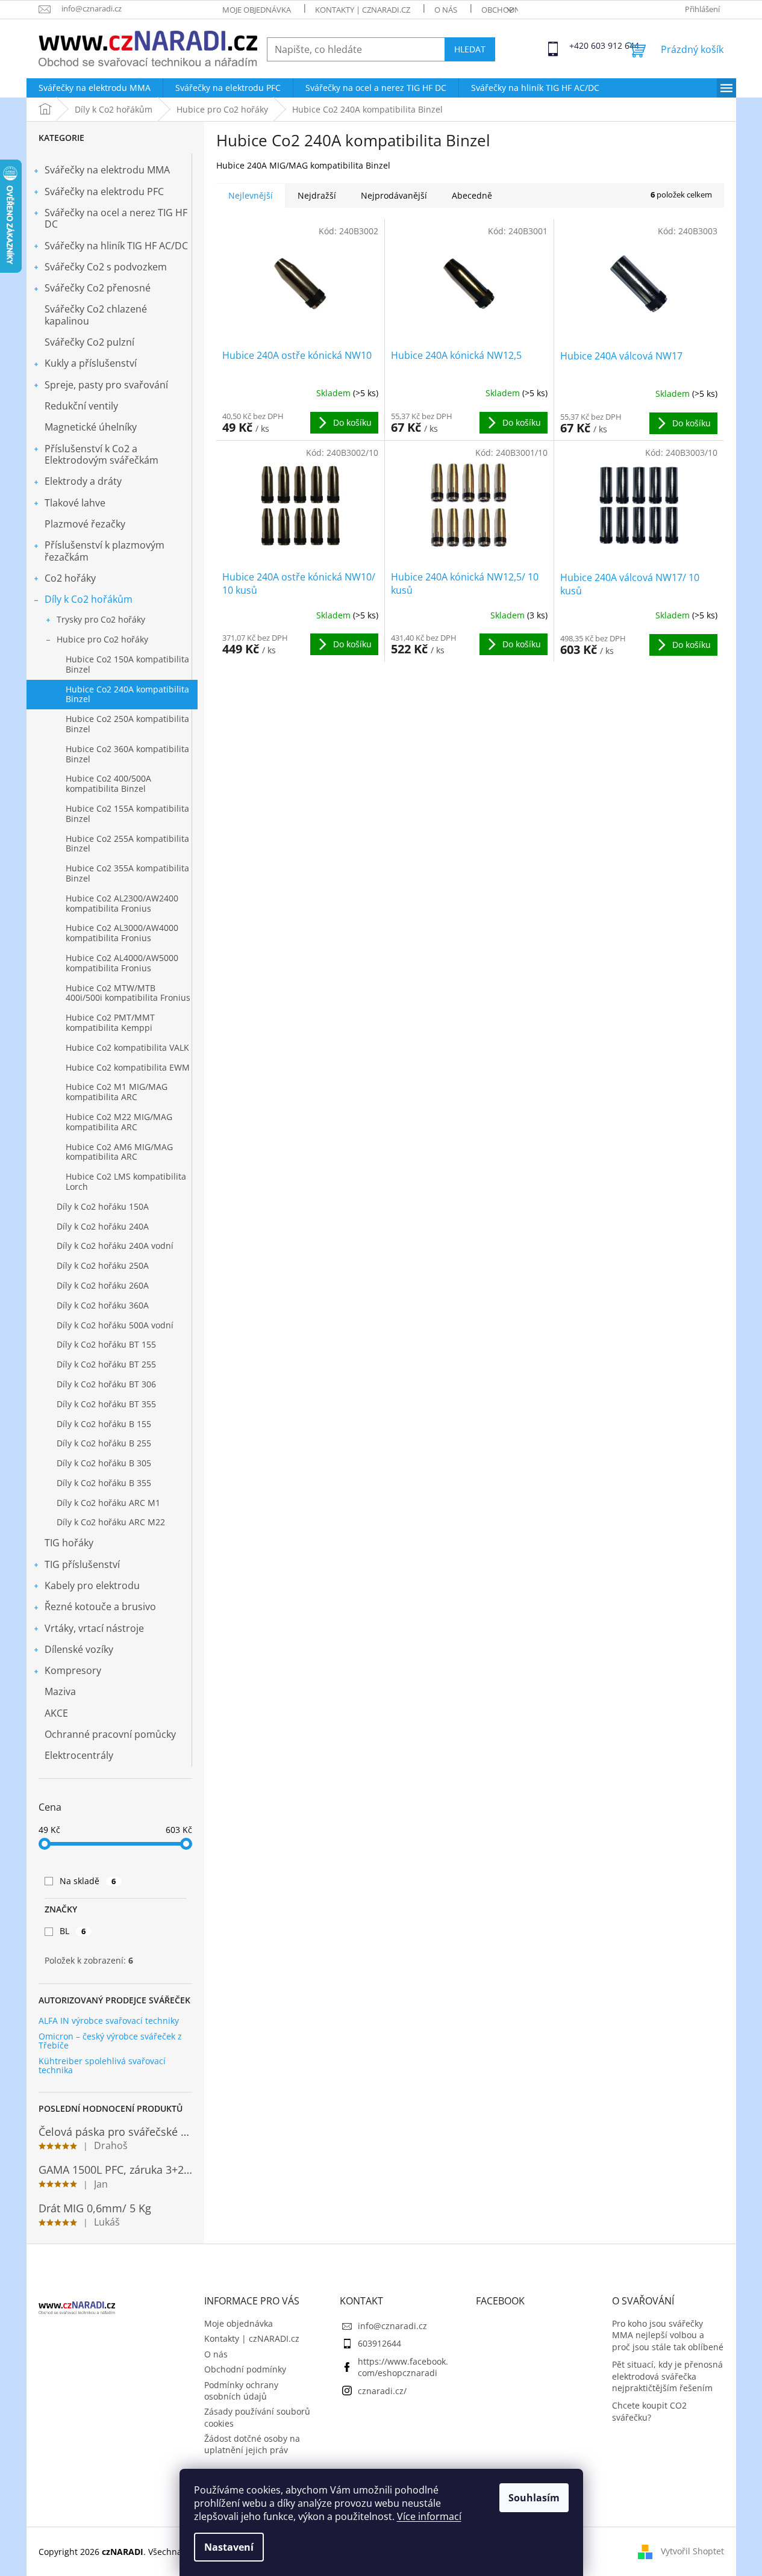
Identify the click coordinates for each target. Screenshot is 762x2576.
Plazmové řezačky (85, 524)
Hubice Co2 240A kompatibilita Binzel (127, 694)
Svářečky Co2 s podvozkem (106, 267)
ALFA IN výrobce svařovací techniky (109, 2021)
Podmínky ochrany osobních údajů (241, 2391)
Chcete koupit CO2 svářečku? (649, 2411)
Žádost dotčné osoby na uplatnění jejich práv (252, 2444)
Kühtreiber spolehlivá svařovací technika (102, 2066)
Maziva (60, 1691)
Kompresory (73, 1670)
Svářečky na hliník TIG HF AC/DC (116, 246)
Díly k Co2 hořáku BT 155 (106, 1344)
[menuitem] (95, 88)
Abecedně (472, 195)
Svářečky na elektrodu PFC (104, 191)
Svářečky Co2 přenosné (98, 288)
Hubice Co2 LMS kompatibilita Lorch (126, 1181)
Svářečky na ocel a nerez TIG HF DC (116, 218)
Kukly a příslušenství (91, 363)
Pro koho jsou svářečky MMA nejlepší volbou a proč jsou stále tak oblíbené (668, 2335)
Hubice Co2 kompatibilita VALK (127, 1047)
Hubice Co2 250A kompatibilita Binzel (127, 724)
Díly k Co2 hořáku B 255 (104, 1443)
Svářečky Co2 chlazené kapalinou (96, 315)
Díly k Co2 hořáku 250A (103, 1265)
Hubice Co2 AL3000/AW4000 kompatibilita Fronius (122, 933)
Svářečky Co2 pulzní (89, 342)
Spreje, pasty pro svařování (106, 385)
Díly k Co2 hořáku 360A (103, 1305)
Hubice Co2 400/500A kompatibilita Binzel (108, 783)
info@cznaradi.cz (392, 2326)
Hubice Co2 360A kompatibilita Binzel (127, 754)
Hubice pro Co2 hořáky (102, 639)
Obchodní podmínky (245, 2369)
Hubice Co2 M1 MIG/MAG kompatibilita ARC (117, 1092)
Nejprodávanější (394, 195)
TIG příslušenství (82, 1564)
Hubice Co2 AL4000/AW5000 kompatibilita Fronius (122, 963)
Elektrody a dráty (83, 481)
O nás (446, 10)
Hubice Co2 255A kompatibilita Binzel (127, 844)
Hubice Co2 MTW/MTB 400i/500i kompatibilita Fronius (128, 993)
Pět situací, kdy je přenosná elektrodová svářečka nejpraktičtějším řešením (667, 2376)
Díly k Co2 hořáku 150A (103, 1206)
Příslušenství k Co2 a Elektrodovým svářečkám (101, 454)
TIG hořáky (69, 1543)
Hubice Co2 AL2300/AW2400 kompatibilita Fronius (122, 903)
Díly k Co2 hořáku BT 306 (106, 1384)
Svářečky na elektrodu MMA (107, 170)
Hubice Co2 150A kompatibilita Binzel (127, 664)
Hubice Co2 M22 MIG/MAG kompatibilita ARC (119, 1122)
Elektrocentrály (79, 1755)
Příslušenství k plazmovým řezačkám (105, 551)
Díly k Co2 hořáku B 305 (104, 1463)
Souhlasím (534, 2498)
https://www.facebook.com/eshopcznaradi (403, 2367)
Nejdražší (317, 195)
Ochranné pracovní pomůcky (110, 1734)
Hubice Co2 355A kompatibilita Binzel (127, 873)
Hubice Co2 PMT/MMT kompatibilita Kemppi (110, 1022)
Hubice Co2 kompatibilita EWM (128, 1067)
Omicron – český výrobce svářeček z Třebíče (110, 2041)
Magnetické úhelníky (91, 427)
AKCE (56, 1713)
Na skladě (88, 1881)
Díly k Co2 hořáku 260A (103, 1285)
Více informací (429, 2516)
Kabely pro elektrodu (92, 1585)
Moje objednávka (257, 10)
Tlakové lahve (75, 503)
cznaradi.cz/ (382, 2391)
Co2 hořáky (70, 578)
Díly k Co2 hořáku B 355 (104, 1483)
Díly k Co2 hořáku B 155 (104, 1424)
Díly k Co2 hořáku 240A (103, 1226)
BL (73, 1931)
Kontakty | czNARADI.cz (363, 10)
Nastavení (229, 2547)
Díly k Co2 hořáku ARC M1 (108, 1503)
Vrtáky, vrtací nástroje (94, 1628)
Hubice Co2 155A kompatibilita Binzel (127, 814)
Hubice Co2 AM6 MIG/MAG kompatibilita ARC (119, 1152)
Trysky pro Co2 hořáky (101, 619)
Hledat (470, 49)
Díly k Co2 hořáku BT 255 (106, 1364)
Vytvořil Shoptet (692, 2550)
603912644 (379, 2343)
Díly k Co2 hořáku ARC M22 (111, 1522)
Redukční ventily (81, 406)
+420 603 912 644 (580, 45)
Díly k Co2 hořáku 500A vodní (115, 1325)
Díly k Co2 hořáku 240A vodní (115, 1246)
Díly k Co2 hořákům (89, 599)
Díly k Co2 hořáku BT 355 (106, 1404)
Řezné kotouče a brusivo (100, 1607)
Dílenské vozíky (79, 1649)
